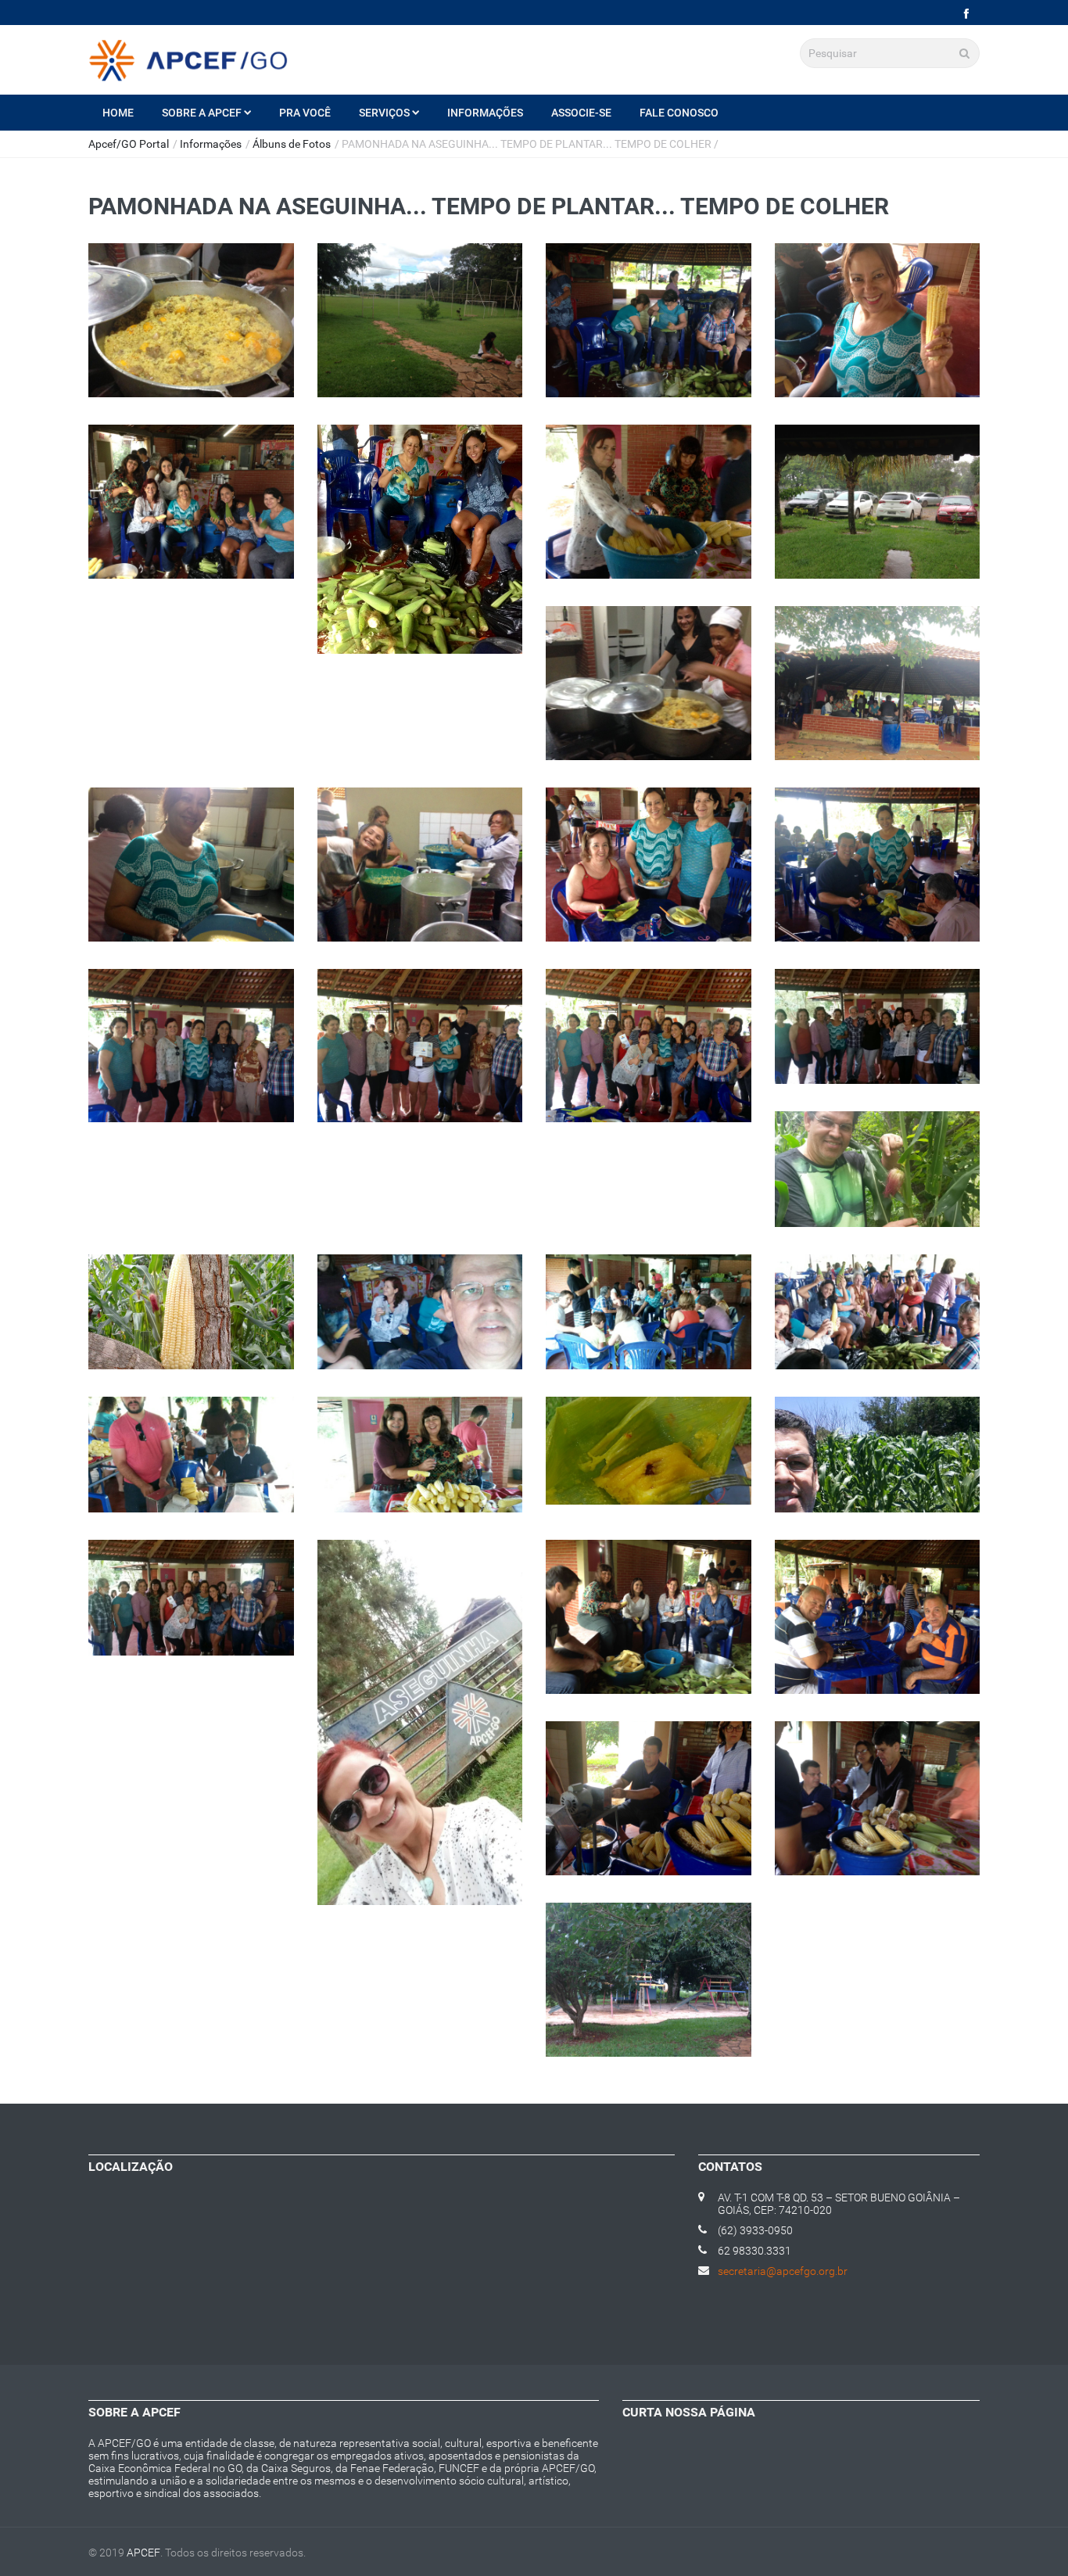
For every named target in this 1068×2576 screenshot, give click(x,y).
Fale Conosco (679, 113)
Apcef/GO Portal (129, 144)
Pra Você (305, 113)
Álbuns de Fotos (292, 144)
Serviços (384, 113)
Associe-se (581, 113)
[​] (966, 14)
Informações (485, 113)
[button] (191, 328)
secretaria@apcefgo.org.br (783, 2271)
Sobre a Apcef (202, 113)
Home (118, 113)
